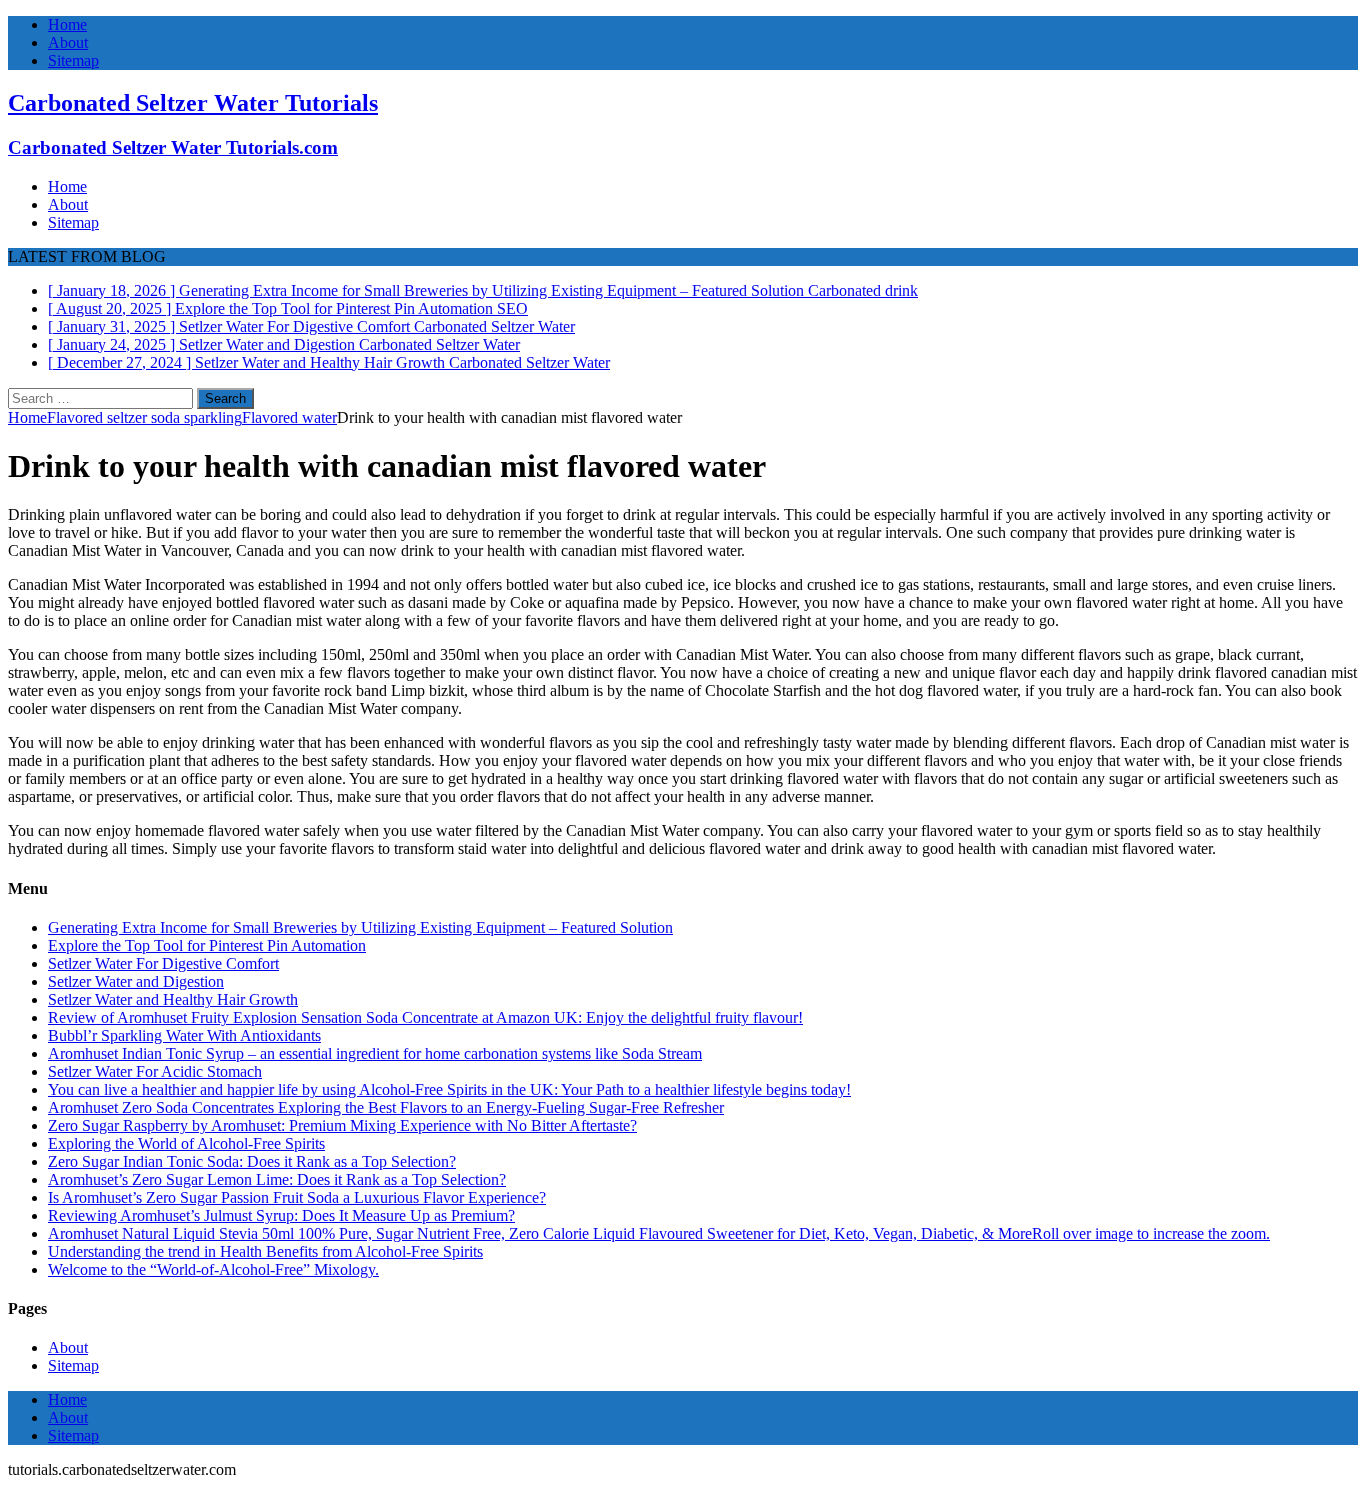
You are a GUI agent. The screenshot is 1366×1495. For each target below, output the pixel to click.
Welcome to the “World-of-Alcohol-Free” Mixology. (213, 1269)
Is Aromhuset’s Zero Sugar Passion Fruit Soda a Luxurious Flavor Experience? (297, 1197)
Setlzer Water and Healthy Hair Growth (173, 999)
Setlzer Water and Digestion (136, 981)
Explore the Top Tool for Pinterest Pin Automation (207, 945)
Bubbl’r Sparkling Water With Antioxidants (184, 1035)
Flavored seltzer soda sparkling (144, 417)
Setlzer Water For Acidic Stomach (155, 1071)
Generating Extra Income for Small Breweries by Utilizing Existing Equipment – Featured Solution (360, 927)
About (68, 42)
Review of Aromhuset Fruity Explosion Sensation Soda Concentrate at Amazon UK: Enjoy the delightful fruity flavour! (425, 1017)
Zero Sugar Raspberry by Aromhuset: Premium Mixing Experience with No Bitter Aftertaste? (342, 1125)
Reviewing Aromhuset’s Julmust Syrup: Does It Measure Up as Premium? (281, 1215)
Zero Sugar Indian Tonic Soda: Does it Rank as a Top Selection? (252, 1161)
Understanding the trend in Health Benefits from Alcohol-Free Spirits (265, 1251)
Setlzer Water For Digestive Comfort (163, 963)
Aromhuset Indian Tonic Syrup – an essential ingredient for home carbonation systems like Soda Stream (375, 1053)
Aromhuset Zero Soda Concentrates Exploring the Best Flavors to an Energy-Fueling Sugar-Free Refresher (386, 1107)
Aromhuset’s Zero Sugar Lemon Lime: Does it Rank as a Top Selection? (277, 1179)
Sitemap (73, 60)
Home (67, 24)
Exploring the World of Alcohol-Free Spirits (186, 1143)
